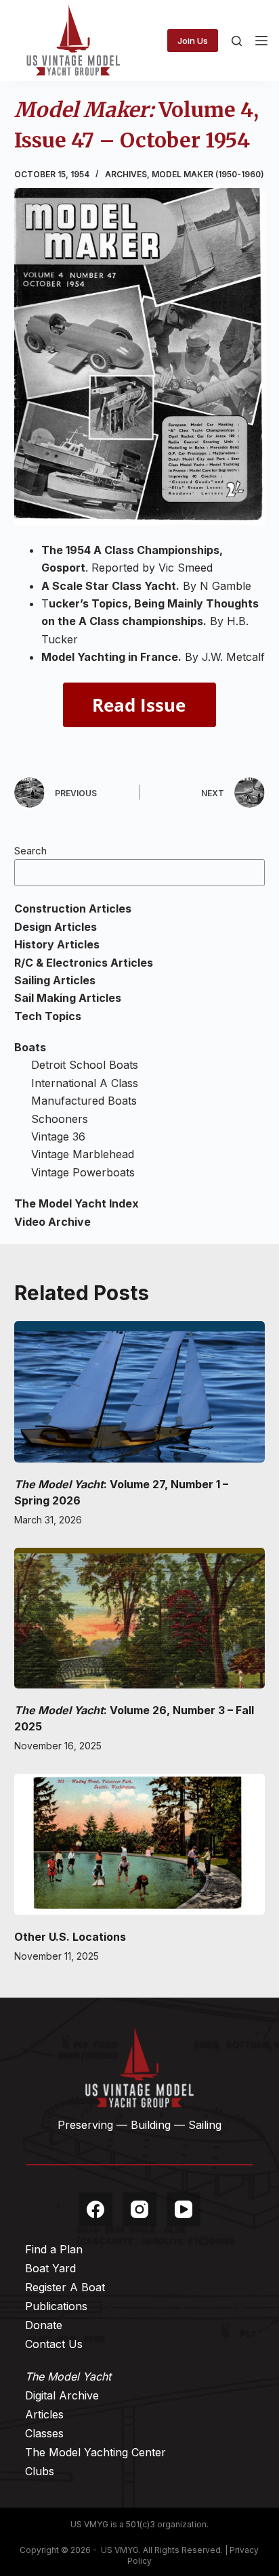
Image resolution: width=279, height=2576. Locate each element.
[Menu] (261, 41)
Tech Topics (48, 1016)
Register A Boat (65, 2287)
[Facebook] (95, 2209)
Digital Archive (62, 2395)
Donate (44, 2325)
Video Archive (52, 1222)
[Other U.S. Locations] (140, 1844)
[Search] (237, 41)
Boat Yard (50, 2268)
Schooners (60, 1119)
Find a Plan (54, 2249)
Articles (44, 2414)
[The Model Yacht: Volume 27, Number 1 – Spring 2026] (140, 1392)
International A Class (85, 1083)
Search (30, 851)
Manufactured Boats (84, 1101)
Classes (44, 2433)
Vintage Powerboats (83, 1172)
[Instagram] (139, 2209)
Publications (56, 2306)
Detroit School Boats (85, 1065)
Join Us (193, 41)
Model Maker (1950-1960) (208, 174)
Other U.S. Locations (70, 1937)
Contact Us (54, 2344)
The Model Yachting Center (95, 2452)
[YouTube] (184, 2209)
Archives (126, 174)
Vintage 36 (58, 1136)
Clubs (40, 2471)
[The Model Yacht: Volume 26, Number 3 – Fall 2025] (140, 1618)
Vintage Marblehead (83, 1154)
